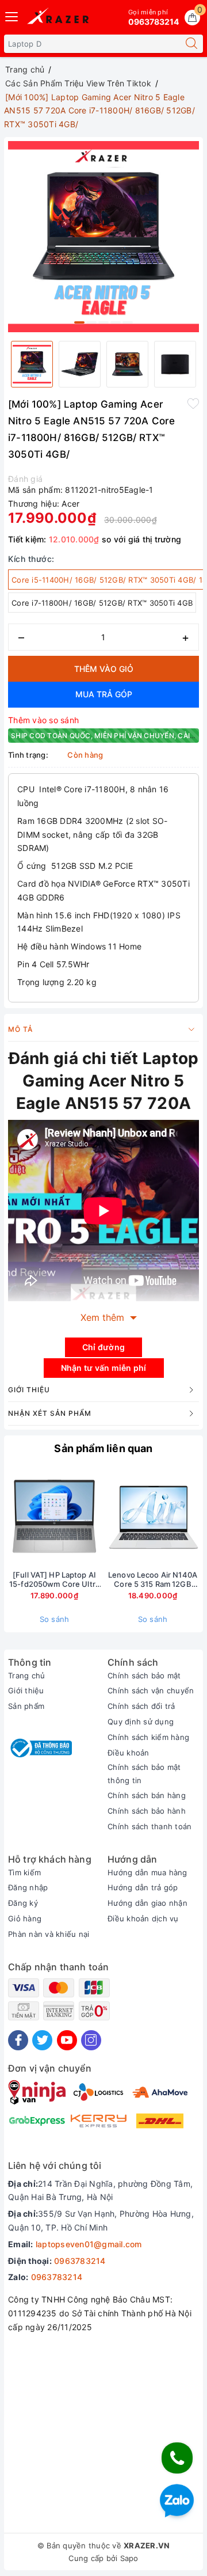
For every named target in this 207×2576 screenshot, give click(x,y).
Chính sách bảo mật (144, 1675)
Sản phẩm (26, 1706)
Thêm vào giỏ (104, 669)
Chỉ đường (103, 1347)
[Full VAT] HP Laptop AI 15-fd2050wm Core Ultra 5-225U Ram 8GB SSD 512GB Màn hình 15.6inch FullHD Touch (54, 1580)
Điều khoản (129, 1753)
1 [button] (79, 322)
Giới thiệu (26, 1690)
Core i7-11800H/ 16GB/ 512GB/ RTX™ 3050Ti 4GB (102, 603)
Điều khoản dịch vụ (143, 1918)
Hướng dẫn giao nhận (147, 1903)
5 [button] (128, 322)
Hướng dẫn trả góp (143, 1887)
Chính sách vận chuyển (151, 1690)
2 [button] (91, 322)
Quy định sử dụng (141, 1722)
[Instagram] (91, 2040)
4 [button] (116, 322)
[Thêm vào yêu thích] (193, 403)
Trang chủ (26, 1675)
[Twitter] (42, 2040)
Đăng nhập (28, 1887)
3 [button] (103, 322)
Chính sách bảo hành (147, 1811)
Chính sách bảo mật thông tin (144, 1773)
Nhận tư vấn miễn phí (104, 1368)
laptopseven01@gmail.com (89, 2244)
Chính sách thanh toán (149, 1826)
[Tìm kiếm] (191, 44)
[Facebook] (18, 2040)
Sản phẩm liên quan (103, 1448)
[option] (103, 237)
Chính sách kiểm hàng (148, 1737)
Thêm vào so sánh (43, 720)
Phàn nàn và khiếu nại (49, 1934)
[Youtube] (67, 2040)
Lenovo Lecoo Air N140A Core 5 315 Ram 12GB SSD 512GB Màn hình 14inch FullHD (153, 1580)
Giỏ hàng (25, 1918)
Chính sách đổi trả (141, 1706)
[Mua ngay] (99, 1517)
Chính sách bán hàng (147, 1795)
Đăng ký (23, 1903)
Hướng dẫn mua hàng (147, 1872)
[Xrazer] (58, 18)
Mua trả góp (104, 694)
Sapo (129, 2558)
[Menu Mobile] (12, 15)
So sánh (55, 1619)
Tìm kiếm (24, 1872)
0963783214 (80, 2261)
